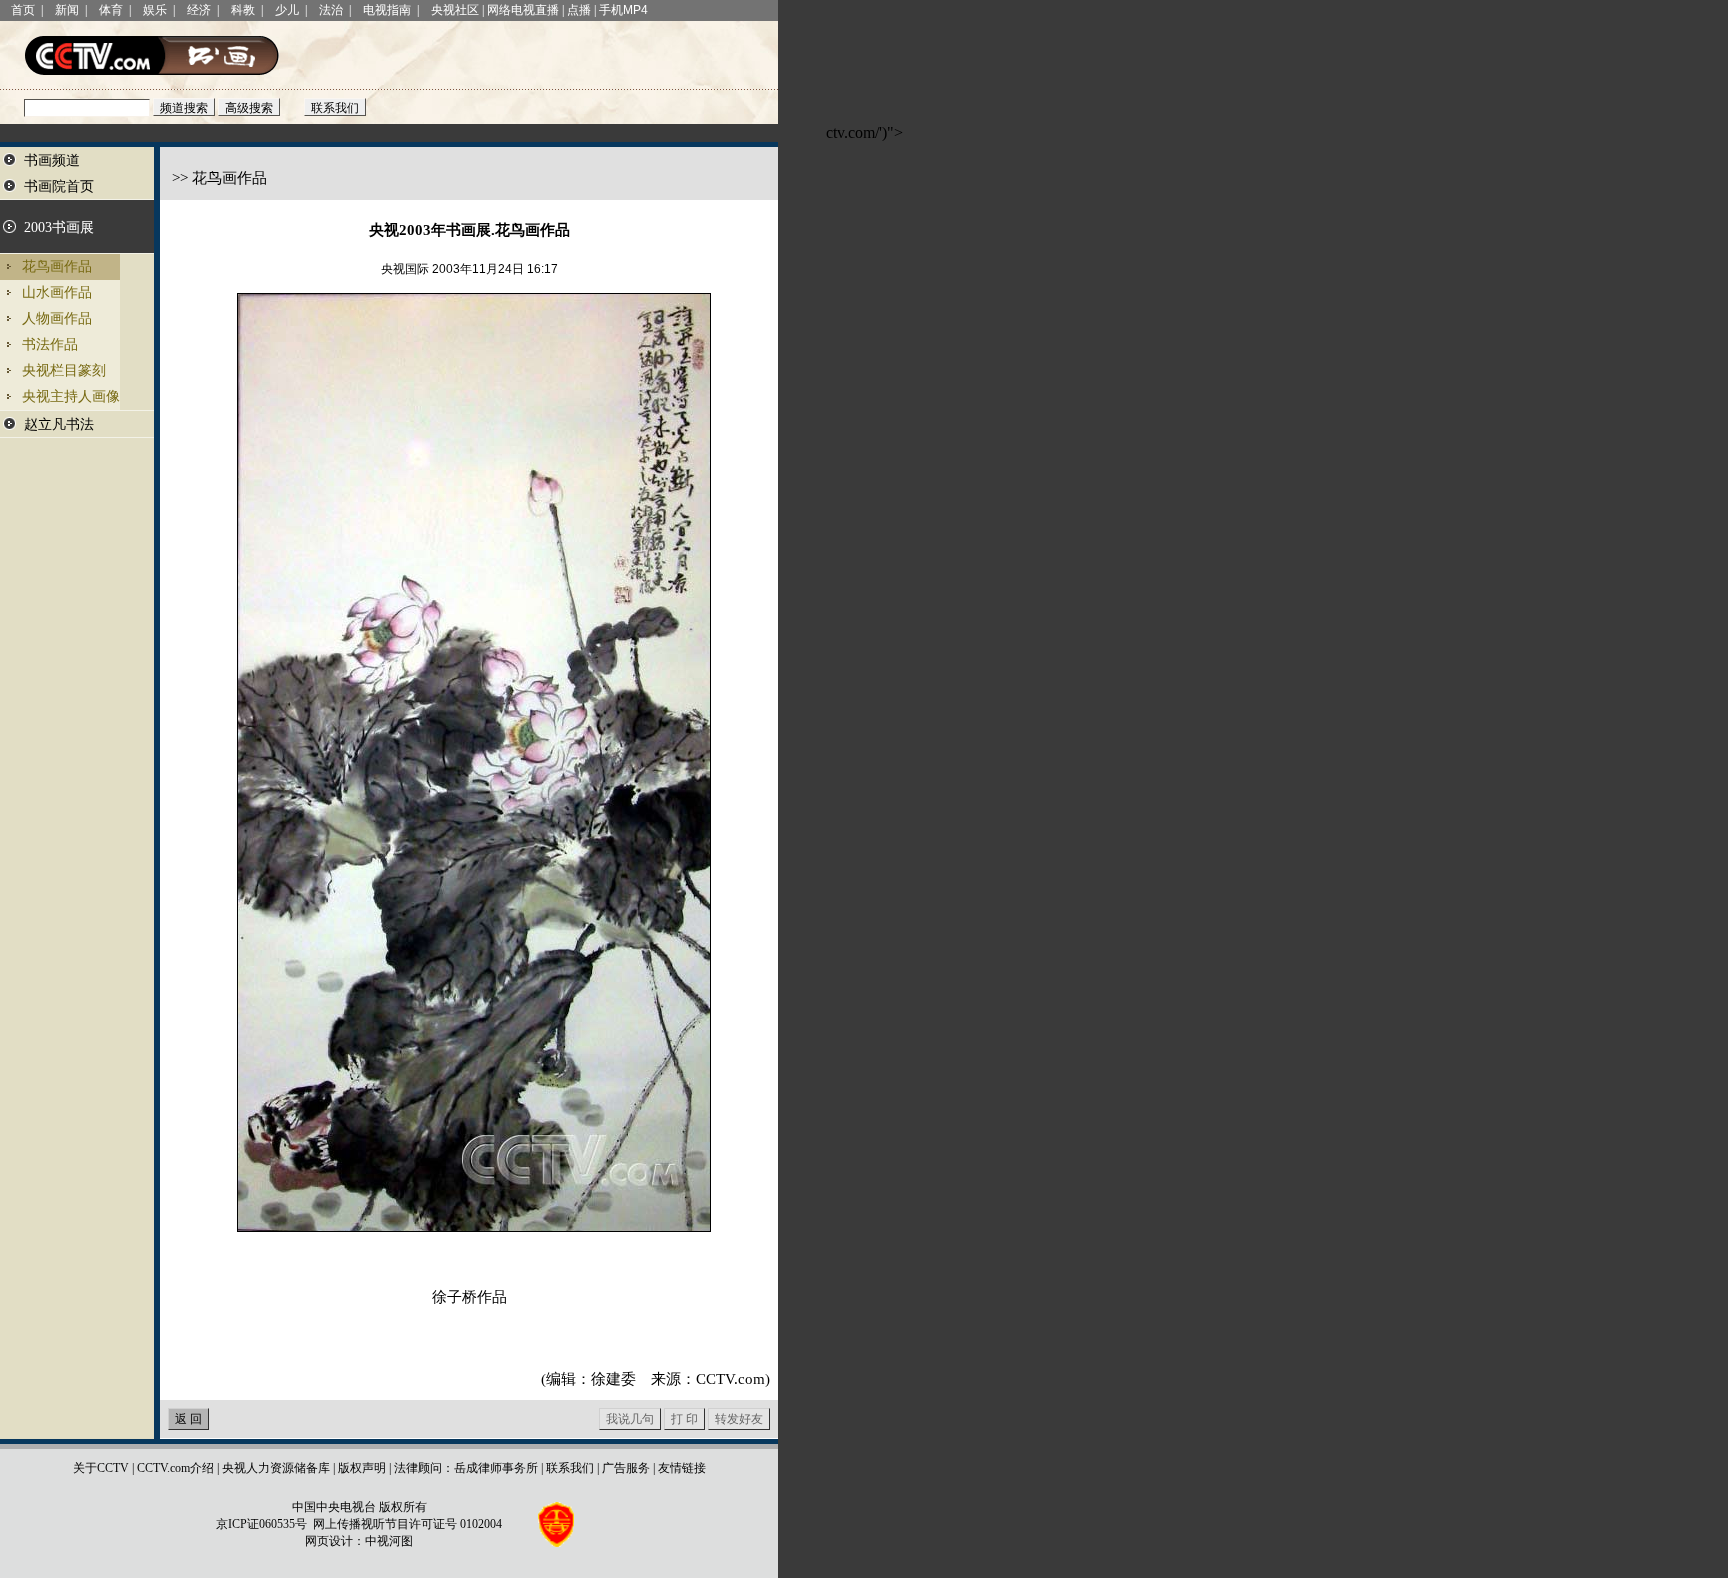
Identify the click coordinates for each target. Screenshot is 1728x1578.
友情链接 (682, 1468)
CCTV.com (730, 1379)
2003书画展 (59, 227)
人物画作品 (57, 318)
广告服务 (626, 1468)
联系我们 (570, 1468)
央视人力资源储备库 (276, 1468)
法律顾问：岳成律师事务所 (466, 1468)
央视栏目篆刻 (64, 370)
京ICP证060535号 (261, 1524)
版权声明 (362, 1468)
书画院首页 (59, 186)
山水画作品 (57, 292)
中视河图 (389, 1541)
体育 (111, 10)
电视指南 (387, 10)
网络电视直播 (523, 10)
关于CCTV (101, 1468)
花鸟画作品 (57, 266)
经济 (199, 10)
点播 (579, 10)
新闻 (67, 10)
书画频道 (52, 160)
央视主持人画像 (71, 396)
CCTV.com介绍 (175, 1468)
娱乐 (155, 10)
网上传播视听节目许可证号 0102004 (407, 1524)
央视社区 (455, 10)
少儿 (287, 10)
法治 (331, 10)
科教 (243, 10)
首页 (23, 10)
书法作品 (50, 344)
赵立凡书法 (59, 424)
